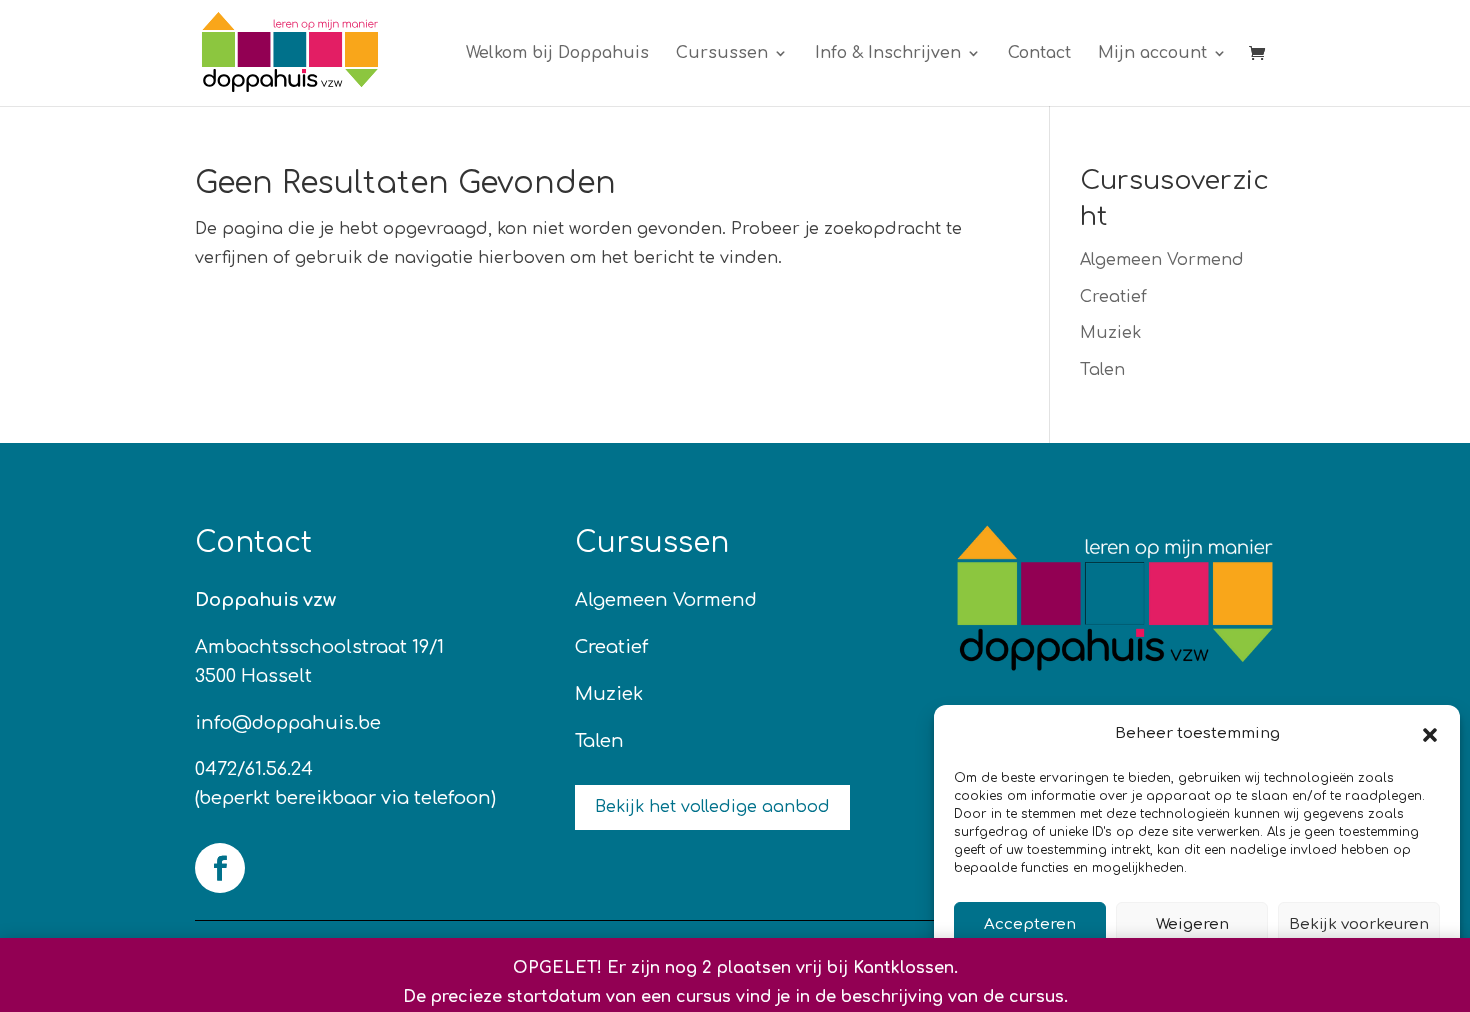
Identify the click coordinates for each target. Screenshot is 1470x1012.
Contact (1039, 54)
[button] (1430, 735)
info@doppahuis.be (288, 723)
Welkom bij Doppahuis (557, 54)
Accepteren (1030, 924)
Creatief (1113, 297)
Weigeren (1192, 924)
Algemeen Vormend (1162, 260)
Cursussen (722, 54)
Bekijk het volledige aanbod (712, 807)
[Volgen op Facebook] (220, 868)
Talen (1102, 370)
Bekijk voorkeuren (1359, 924)
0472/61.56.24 (254, 769)
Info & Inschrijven (888, 54)
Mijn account (1152, 54)
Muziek (1110, 333)
